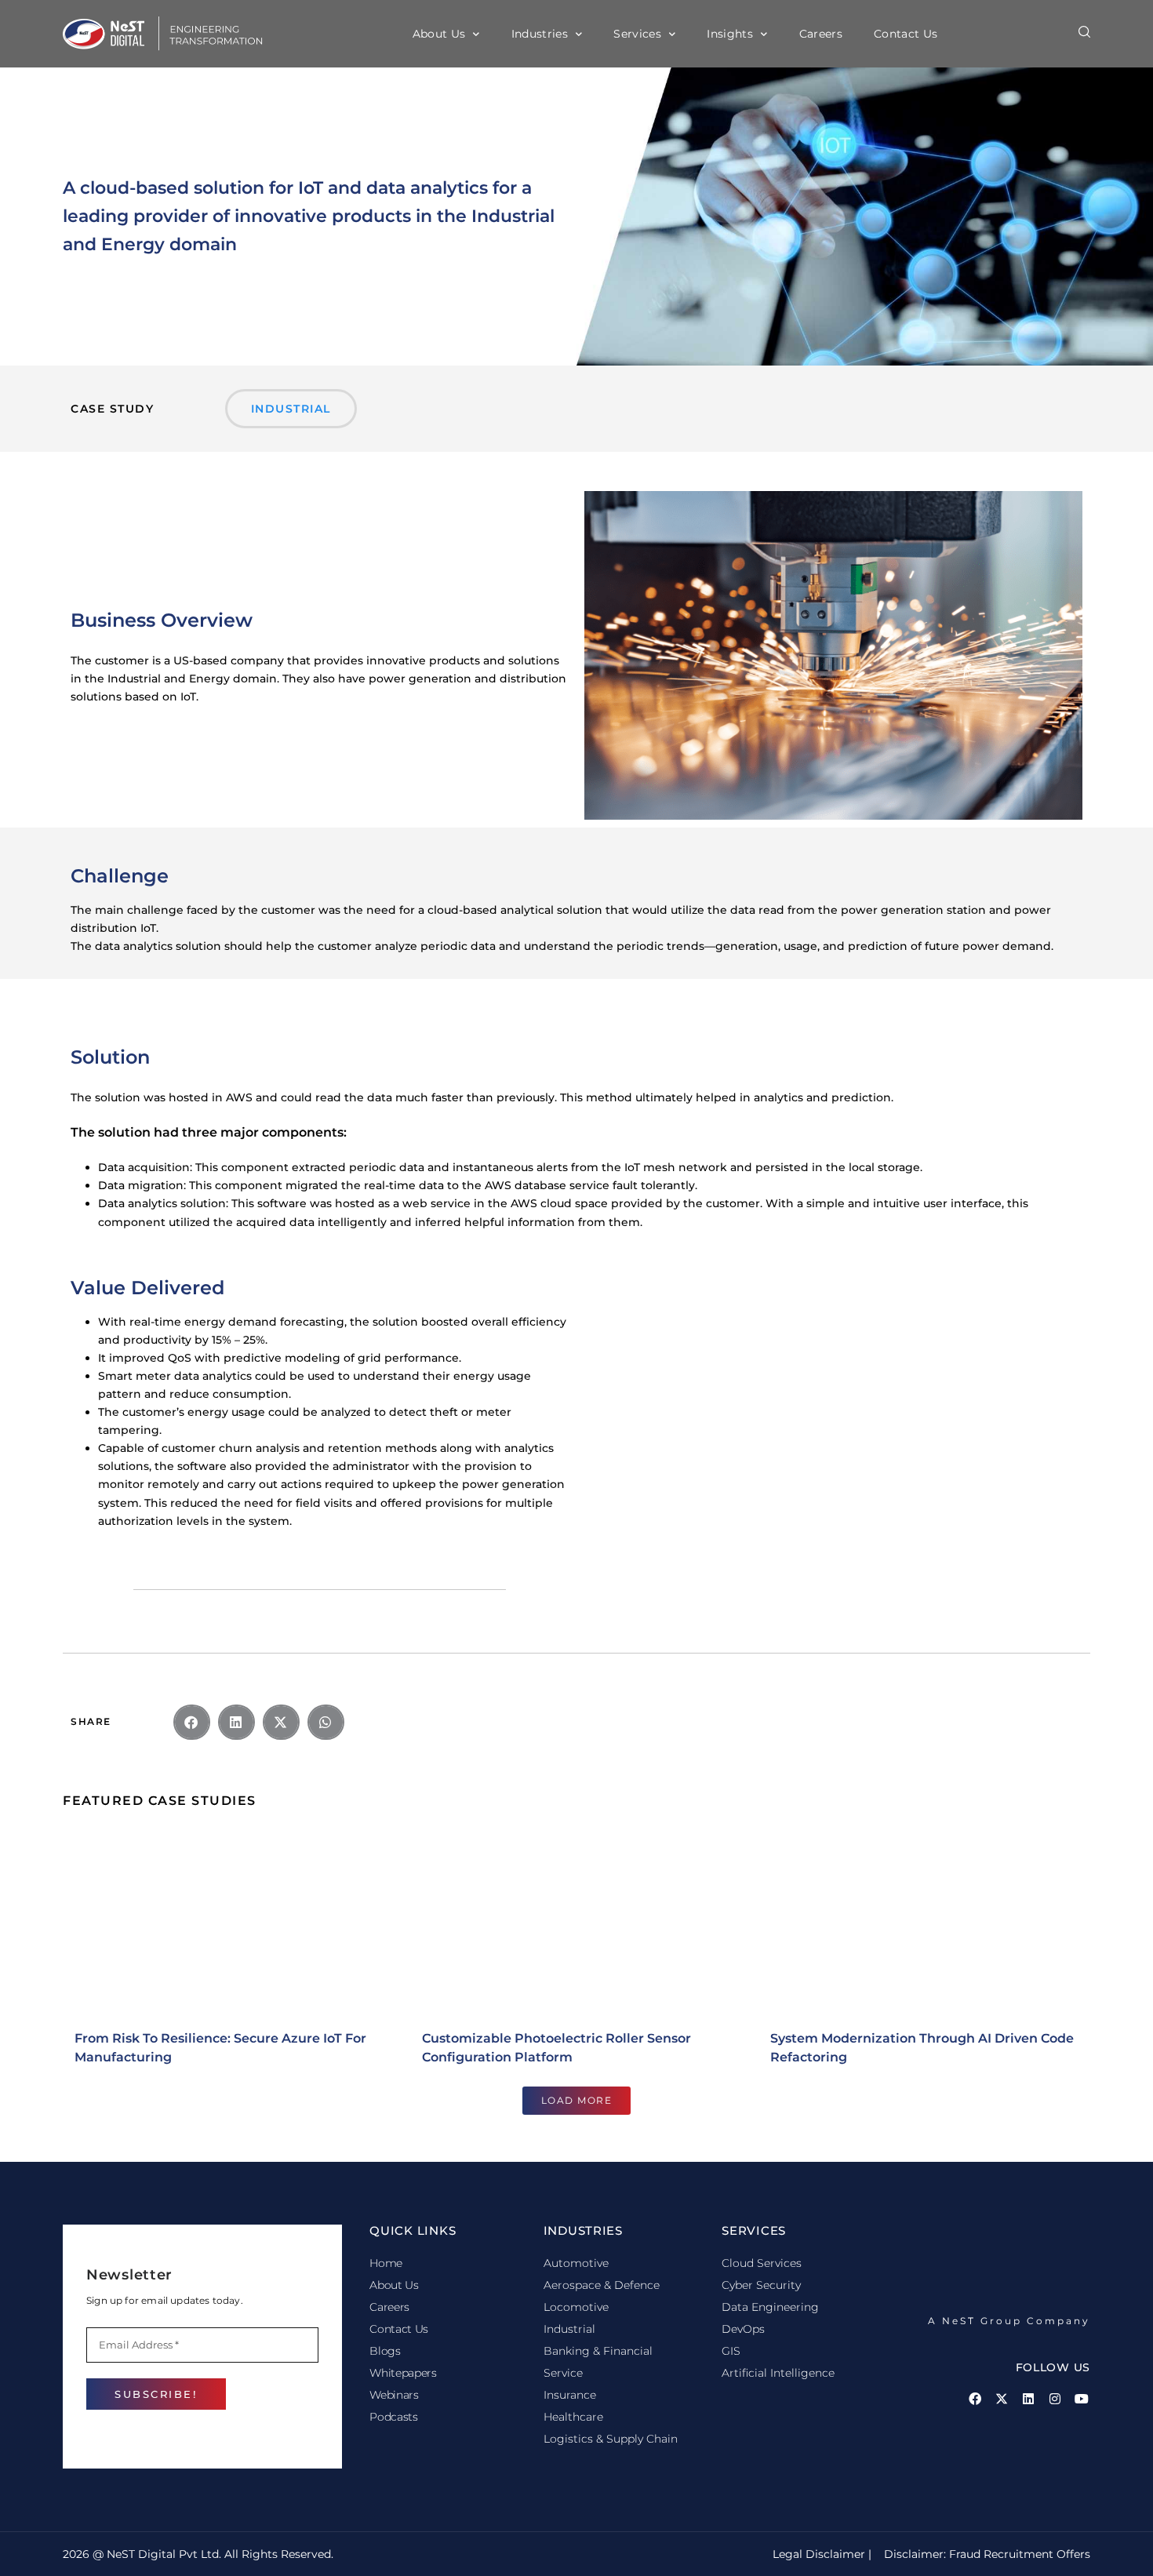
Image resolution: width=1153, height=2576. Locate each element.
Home (386, 2263)
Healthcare (573, 2417)
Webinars (394, 2395)
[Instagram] (1055, 2399)
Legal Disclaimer (817, 2554)
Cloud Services (762, 2263)
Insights (730, 34)
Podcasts (393, 2417)
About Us (439, 34)
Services (637, 34)
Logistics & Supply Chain (611, 2439)
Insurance (570, 2395)
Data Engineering (770, 2307)
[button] (1084, 32)
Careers (821, 34)
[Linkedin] (1028, 2399)
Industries (540, 34)
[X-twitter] (1002, 2399)
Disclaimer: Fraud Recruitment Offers (987, 2554)
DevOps (743, 2329)
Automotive (576, 2263)
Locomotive (576, 2307)
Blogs (385, 2351)
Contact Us (906, 34)
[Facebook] (975, 2399)
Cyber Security (761, 2285)
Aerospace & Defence (602, 2285)
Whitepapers (403, 2373)
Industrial (569, 2329)
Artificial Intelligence (778, 2373)
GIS (731, 2351)
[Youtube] (1082, 2399)
